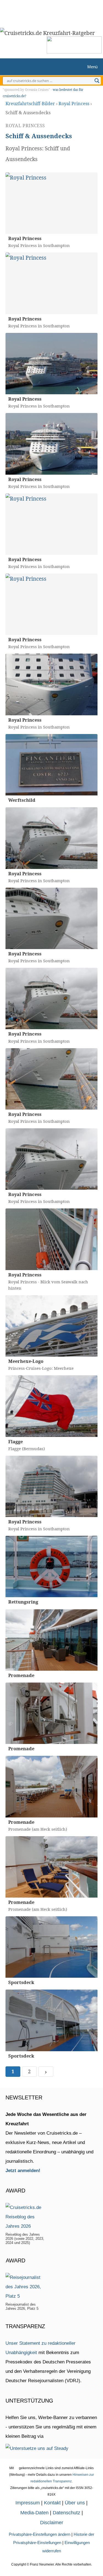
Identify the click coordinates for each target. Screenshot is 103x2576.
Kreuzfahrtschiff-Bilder (30, 104)
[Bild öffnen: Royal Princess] (51, 203)
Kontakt (52, 2503)
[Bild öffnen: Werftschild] (51, 765)
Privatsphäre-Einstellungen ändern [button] (40, 2534)
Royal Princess (74, 104)
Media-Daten (34, 2513)
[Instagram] (45, 12)
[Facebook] (63, 12)
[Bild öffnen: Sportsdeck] (51, 1947)
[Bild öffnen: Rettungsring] (51, 1566)
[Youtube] (55, 12)
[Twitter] (37, 12)
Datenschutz (66, 2513)
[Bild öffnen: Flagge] (51, 1406)
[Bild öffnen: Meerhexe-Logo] (51, 1326)
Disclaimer (52, 2523)
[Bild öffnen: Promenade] (51, 1640)
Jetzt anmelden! (23, 2171)
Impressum (28, 2503)
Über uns (75, 2503)
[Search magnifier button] (97, 81)
